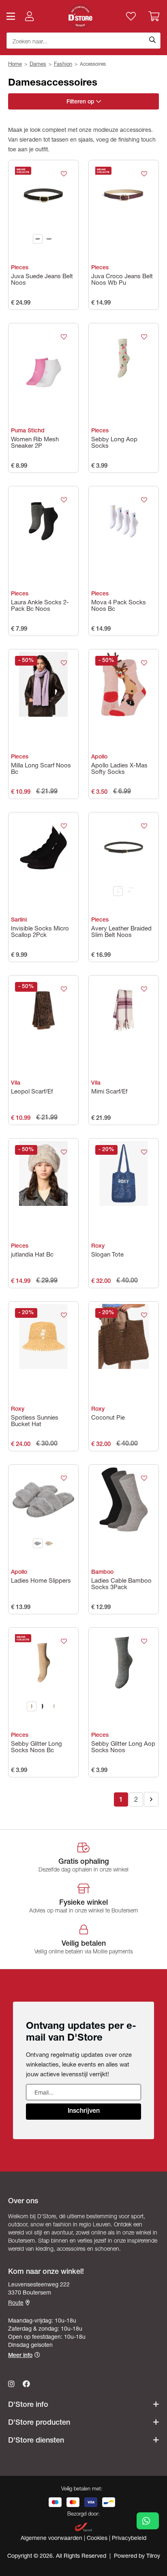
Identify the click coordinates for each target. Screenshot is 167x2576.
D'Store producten (39, 2423)
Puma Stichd (28, 431)
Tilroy (153, 2557)
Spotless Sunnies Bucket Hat (35, 1421)
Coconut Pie (108, 1418)
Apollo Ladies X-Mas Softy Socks (119, 769)
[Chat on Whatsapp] (148, 2521)
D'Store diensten (36, 2441)
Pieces (20, 268)
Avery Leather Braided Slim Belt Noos (121, 932)
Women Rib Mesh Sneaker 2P (35, 443)
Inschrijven (84, 2112)
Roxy (98, 1246)
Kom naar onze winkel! (46, 2272)
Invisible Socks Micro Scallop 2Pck (40, 932)
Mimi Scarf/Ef (109, 1092)
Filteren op (81, 102)
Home (15, 65)
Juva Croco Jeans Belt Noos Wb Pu (122, 280)
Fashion (63, 65)
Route (16, 2303)
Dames (38, 65)
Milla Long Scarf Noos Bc (41, 769)
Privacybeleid (129, 2539)
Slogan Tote (107, 1255)
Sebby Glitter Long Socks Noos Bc (36, 1748)
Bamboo (102, 1573)
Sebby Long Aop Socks (114, 443)
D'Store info (28, 2405)
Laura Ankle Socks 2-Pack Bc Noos (40, 606)
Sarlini (19, 920)
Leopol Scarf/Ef (32, 1092)
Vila (16, 1083)
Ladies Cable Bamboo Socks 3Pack (121, 1584)
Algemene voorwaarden (52, 2539)
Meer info (20, 2356)
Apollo (99, 757)
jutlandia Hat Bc (32, 1255)
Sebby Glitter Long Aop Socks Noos (123, 1748)
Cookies (98, 2539)
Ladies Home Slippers (41, 1581)
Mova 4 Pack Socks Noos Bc (119, 606)
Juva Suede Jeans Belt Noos (42, 280)
